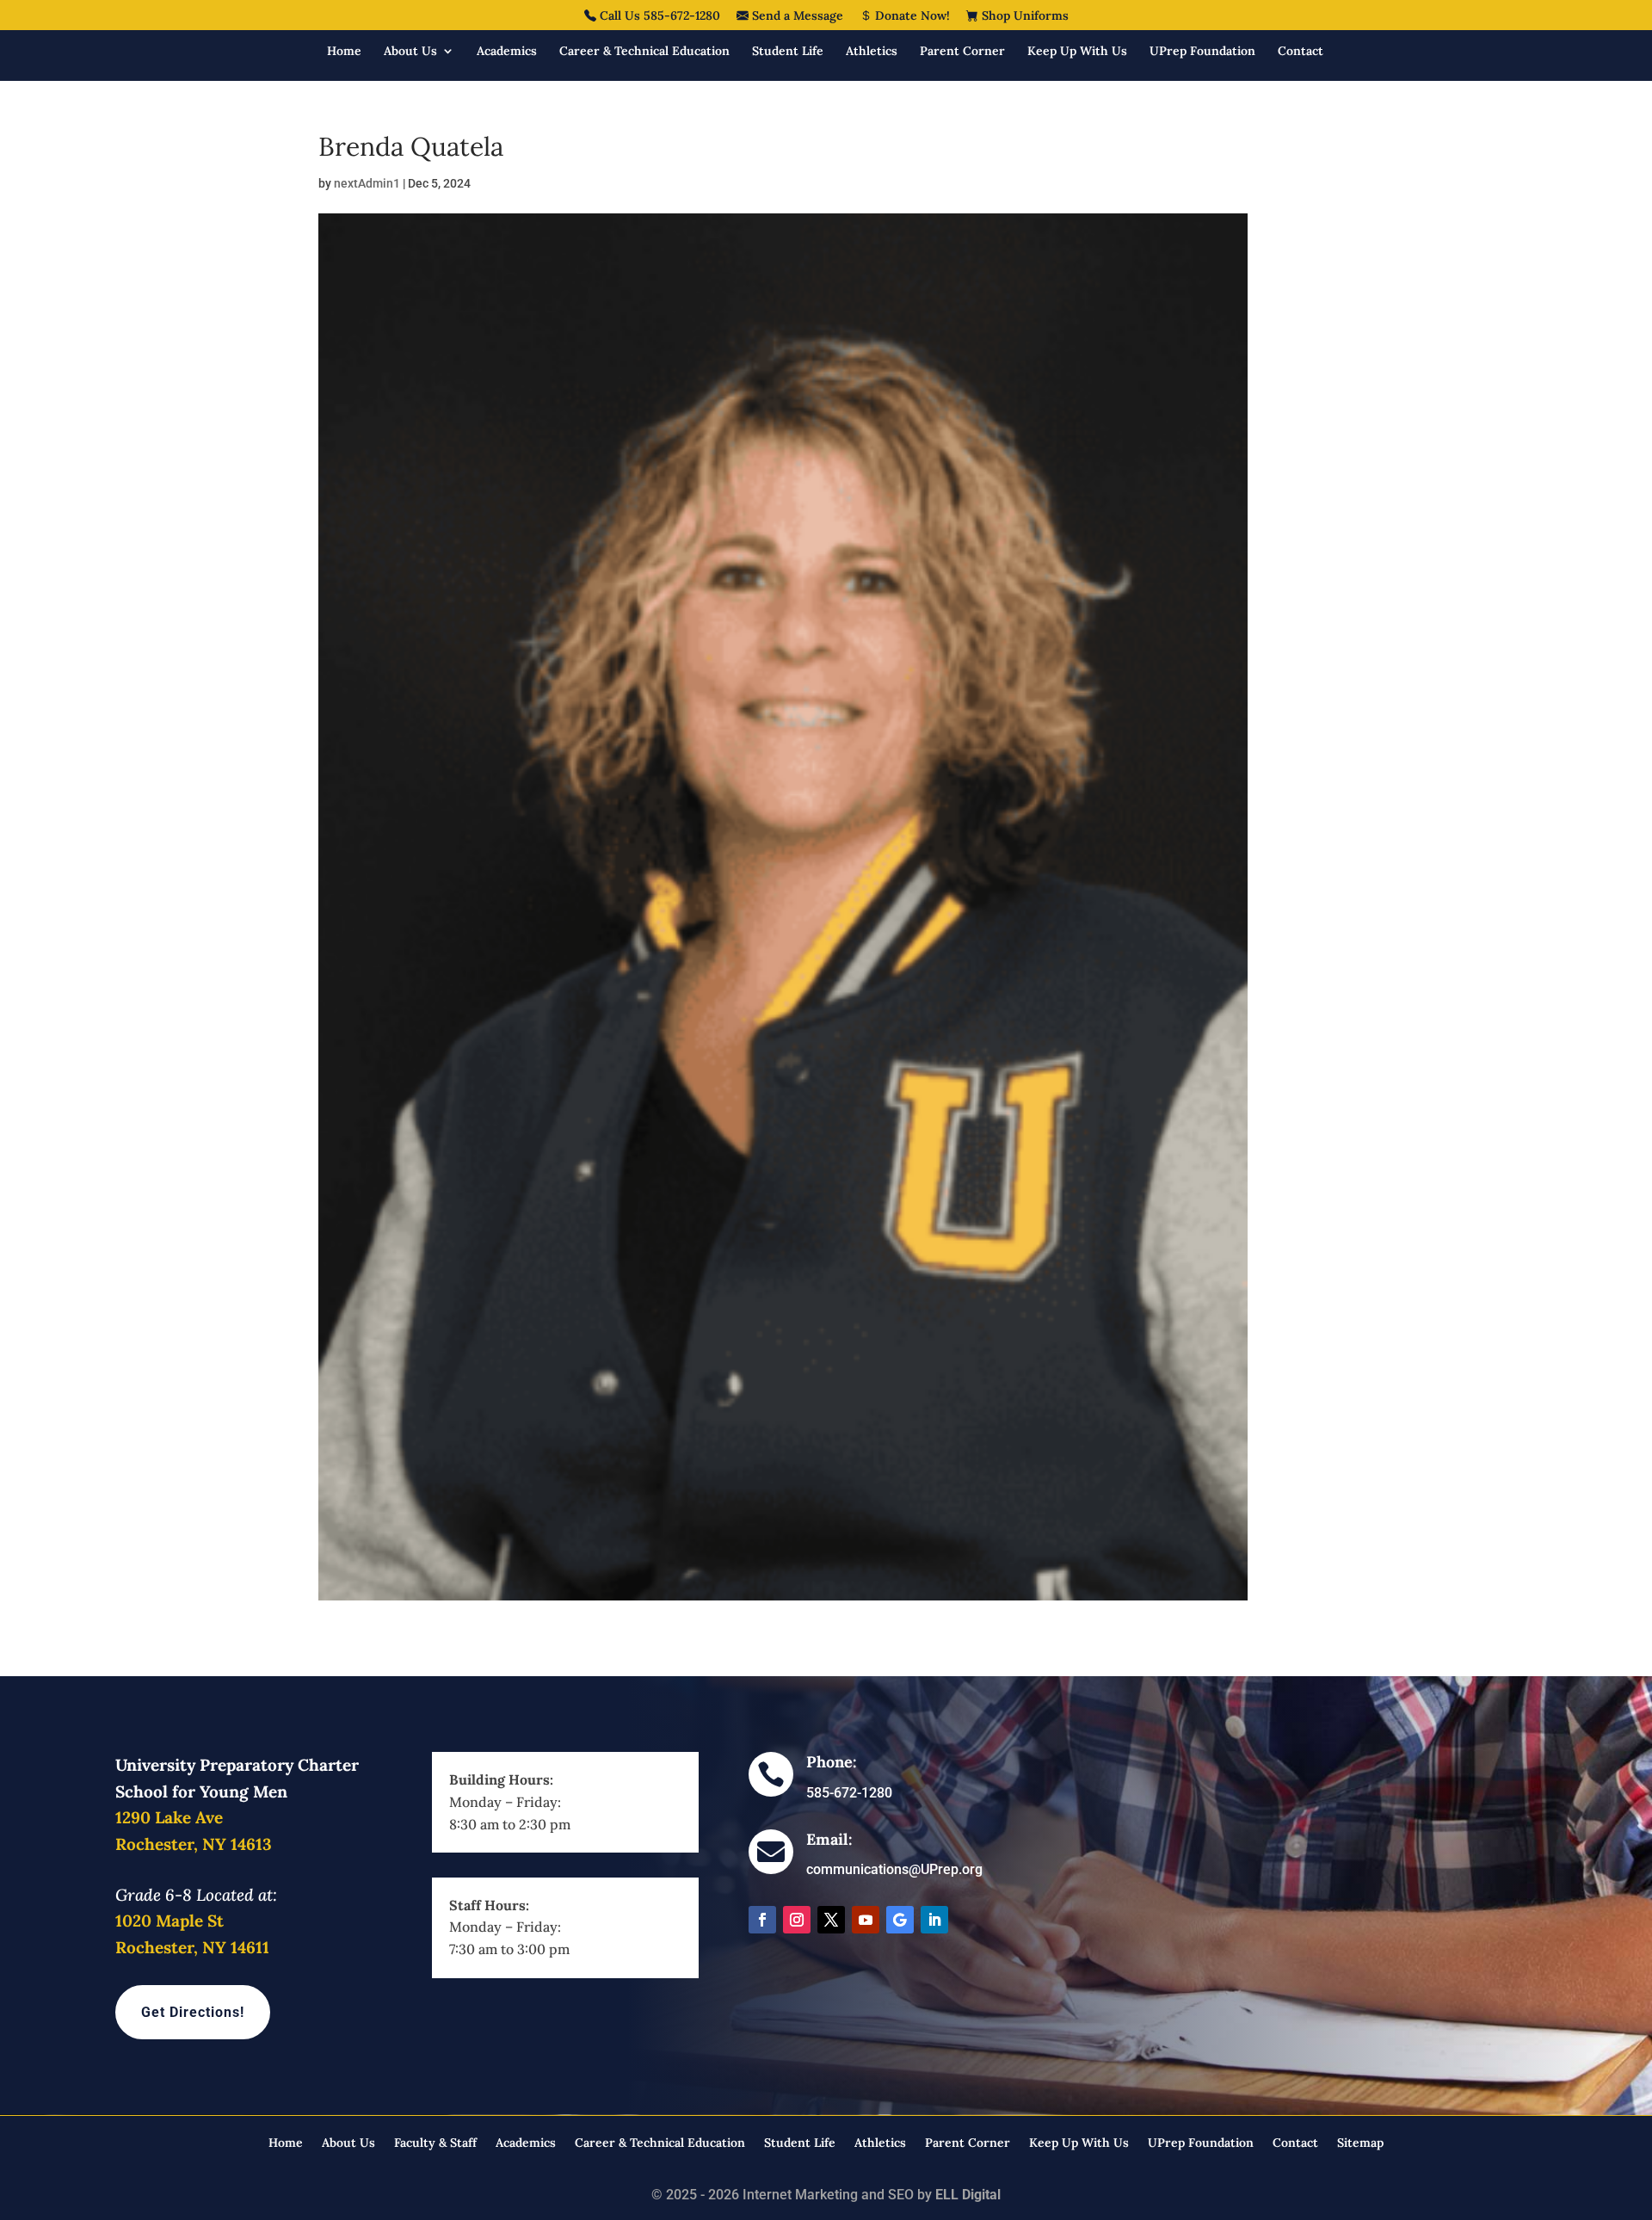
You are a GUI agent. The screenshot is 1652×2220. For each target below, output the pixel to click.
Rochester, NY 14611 (192, 1947)
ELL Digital (968, 2195)
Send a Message (796, 16)
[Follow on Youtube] (866, 1920)
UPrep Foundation (1202, 52)
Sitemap (1360, 2143)
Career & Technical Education (644, 52)
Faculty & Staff (435, 2143)
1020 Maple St (170, 1921)
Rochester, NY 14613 (194, 1844)
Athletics (872, 52)
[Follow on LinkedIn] (934, 1920)
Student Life (788, 52)
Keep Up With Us (1077, 52)
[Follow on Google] (900, 1920)
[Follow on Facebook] (762, 1920)
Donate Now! (911, 16)
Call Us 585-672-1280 (658, 16)
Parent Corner (962, 52)
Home (344, 52)
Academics (507, 52)
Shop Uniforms (1023, 16)
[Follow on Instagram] (797, 1920)
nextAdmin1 (367, 183)
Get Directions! (193, 2012)
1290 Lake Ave (169, 1817)
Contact (1301, 52)
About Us (410, 52)
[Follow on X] (831, 1920)
